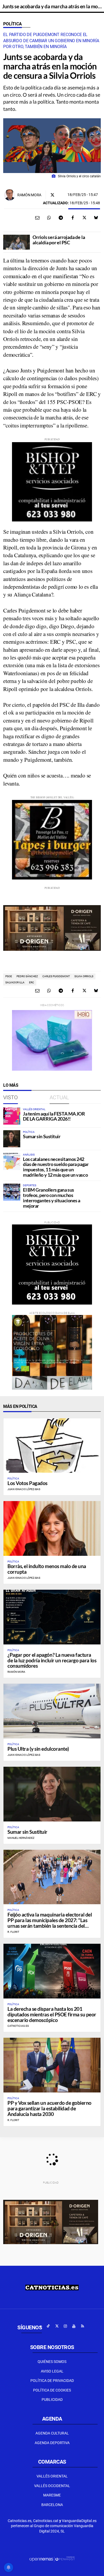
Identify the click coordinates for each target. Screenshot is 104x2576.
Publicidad (52, 2400)
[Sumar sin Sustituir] (12, 1139)
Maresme (52, 2495)
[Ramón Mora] (10, 195)
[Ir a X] (57, 2326)
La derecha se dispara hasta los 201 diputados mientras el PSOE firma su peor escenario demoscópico (52, 2014)
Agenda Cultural (52, 2433)
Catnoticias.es (18, 2026)
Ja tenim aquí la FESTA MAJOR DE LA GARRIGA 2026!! (54, 1116)
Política (13, 24)
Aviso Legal (52, 2371)
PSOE (9, 976)
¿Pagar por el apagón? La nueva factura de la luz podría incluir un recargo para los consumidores (52, 1660)
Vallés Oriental (52, 2476)
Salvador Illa (15, 982)
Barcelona (52, 2505)
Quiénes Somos (52, 2362)
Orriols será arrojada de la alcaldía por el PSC (59, 240)
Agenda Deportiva (52, 2443)
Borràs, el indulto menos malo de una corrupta (47, 1569)
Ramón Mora (29, 195)
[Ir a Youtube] (74, 2326)
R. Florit (13, 1932)
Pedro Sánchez (27, 976)
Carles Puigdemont (56, 976)
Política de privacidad (52, 2381)
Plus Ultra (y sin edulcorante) (38, 1749)
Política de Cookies (52, 2390)
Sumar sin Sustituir (42, 1136)
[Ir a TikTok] (48, 2326)
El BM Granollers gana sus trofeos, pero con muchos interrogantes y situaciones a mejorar (52, 1198)
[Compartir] (49, 218)
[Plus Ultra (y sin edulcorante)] (52, 1711)
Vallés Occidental (52, 2486)
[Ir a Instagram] (65, 2326)
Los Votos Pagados (27, 1483)
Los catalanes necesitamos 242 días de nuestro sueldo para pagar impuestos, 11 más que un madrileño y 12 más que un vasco (56, 1167)
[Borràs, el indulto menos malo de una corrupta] (52, 1528)
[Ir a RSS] (82, 2326)
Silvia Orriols (84, 976)
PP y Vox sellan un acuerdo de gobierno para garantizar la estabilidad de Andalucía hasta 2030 (49, 2108)
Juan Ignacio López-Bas (24, 1489)
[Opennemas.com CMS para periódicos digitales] (52, 2559)
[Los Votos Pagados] (52, 1446)
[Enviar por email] (37, 218)
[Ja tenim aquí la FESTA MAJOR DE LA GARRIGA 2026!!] (12, 1116)
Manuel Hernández (21, 1838)
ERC (32, 982)
